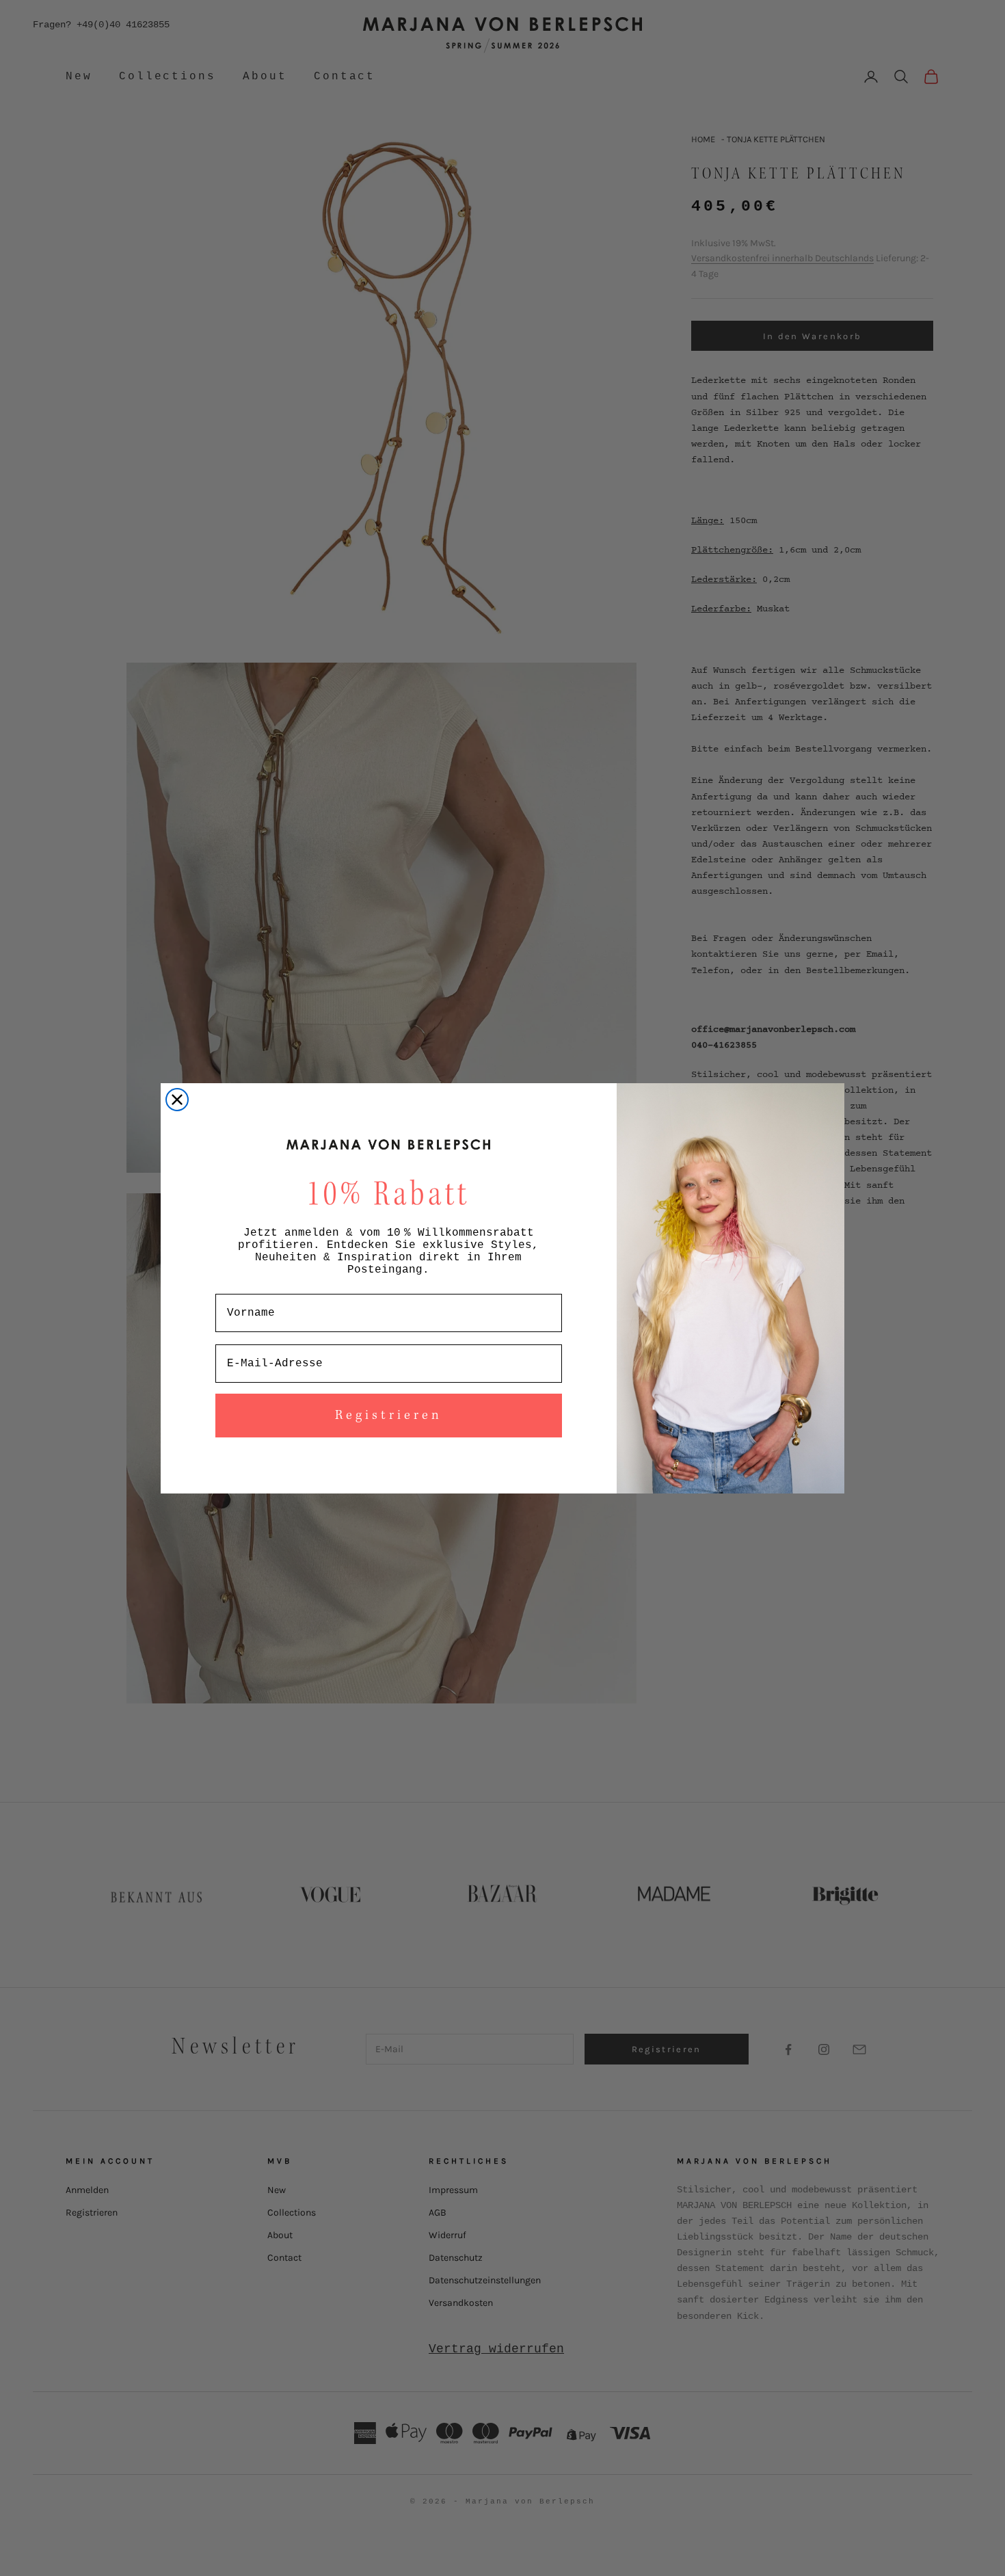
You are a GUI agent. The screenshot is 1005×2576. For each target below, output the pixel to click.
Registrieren (389, 1416)
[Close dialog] (177, 1100)
